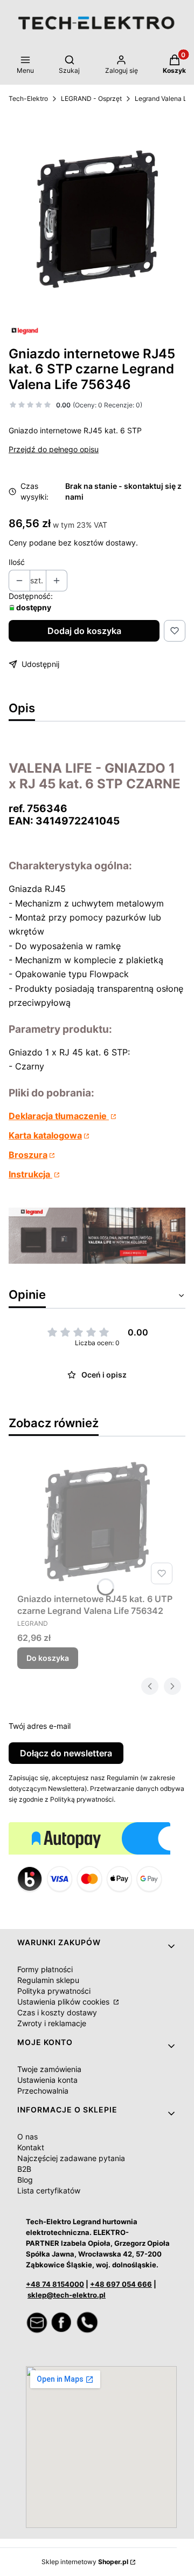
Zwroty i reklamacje (52, 2023)
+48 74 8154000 (55, 2284)
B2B (24, 2169)
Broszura (28, 1155)
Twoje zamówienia (49, 2069)
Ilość (17, 562)
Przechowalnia (43, 2091)
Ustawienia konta (47, 2080)
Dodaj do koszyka (84, 631)
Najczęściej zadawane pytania (71, 2158)
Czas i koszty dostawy (57, 2012)
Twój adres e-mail (40, 1726)
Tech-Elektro (28, 98)
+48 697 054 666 (121, 2284)
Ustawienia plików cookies (64, 2002)
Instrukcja (30, 1174)
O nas (27, 2137)
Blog (25, 2180)
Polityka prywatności (54, 1991)
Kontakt (31, 2147)
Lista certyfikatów (49, 2190)
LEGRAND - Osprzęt (91, 98)
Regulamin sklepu (48, 1980)
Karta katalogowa (45, 1135)
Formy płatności (45, 1969)
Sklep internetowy (85, 2562)
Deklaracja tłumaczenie (59, 1116)
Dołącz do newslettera (66, 1753)
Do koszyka (48, 1658)
